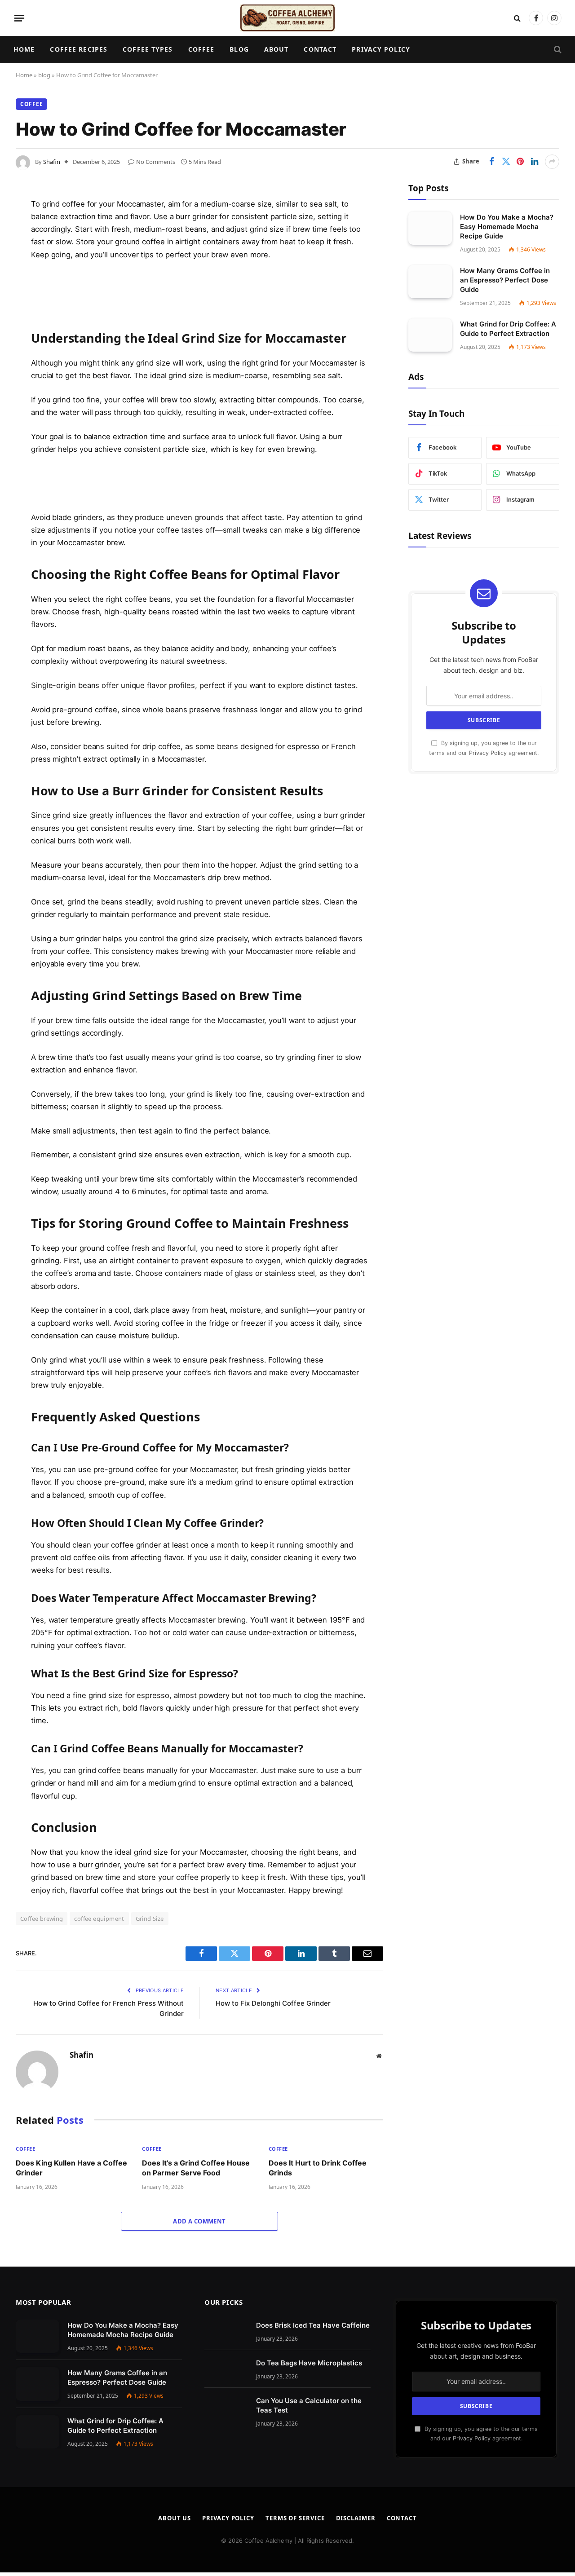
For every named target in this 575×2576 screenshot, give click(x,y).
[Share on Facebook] (491, 162)
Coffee (201, 49)
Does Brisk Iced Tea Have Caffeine (313, 2325)
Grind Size (150, 1919)
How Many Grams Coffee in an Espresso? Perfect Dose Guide (505, 280)
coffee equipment (99, 1919)
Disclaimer (356, 2518)
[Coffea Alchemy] (287, 18)
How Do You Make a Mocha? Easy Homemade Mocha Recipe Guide (507, 226)
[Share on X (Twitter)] (506, 162)
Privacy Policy (381, 49)
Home (24, 49)
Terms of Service (295, 2518)
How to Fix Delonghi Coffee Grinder (273, 2003)
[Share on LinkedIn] (535, 162)
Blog (239, 49)
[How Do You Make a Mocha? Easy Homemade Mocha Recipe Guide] (430, 228)
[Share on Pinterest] (520, 162)
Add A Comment (199, 2221)
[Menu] (19, 18)
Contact (320, 49)
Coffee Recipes (79, 49)
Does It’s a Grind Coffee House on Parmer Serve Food (196, 2168)
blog (44, 75)
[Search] (517, 18)
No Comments (156, 162)
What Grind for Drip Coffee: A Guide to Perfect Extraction (508, 328)
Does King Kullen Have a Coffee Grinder (71, 2168)
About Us (175, 2518)
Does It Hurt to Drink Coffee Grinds (318, 2168)
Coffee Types (148, 49)
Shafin (52, 162)
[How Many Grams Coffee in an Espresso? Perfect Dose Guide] (430, 281)
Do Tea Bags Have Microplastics (309, 2363)
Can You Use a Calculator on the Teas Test (309, 2405)
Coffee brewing (42, 1919)
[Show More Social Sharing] (552, 162)
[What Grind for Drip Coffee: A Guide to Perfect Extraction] (430, 335)
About (276, 49)
